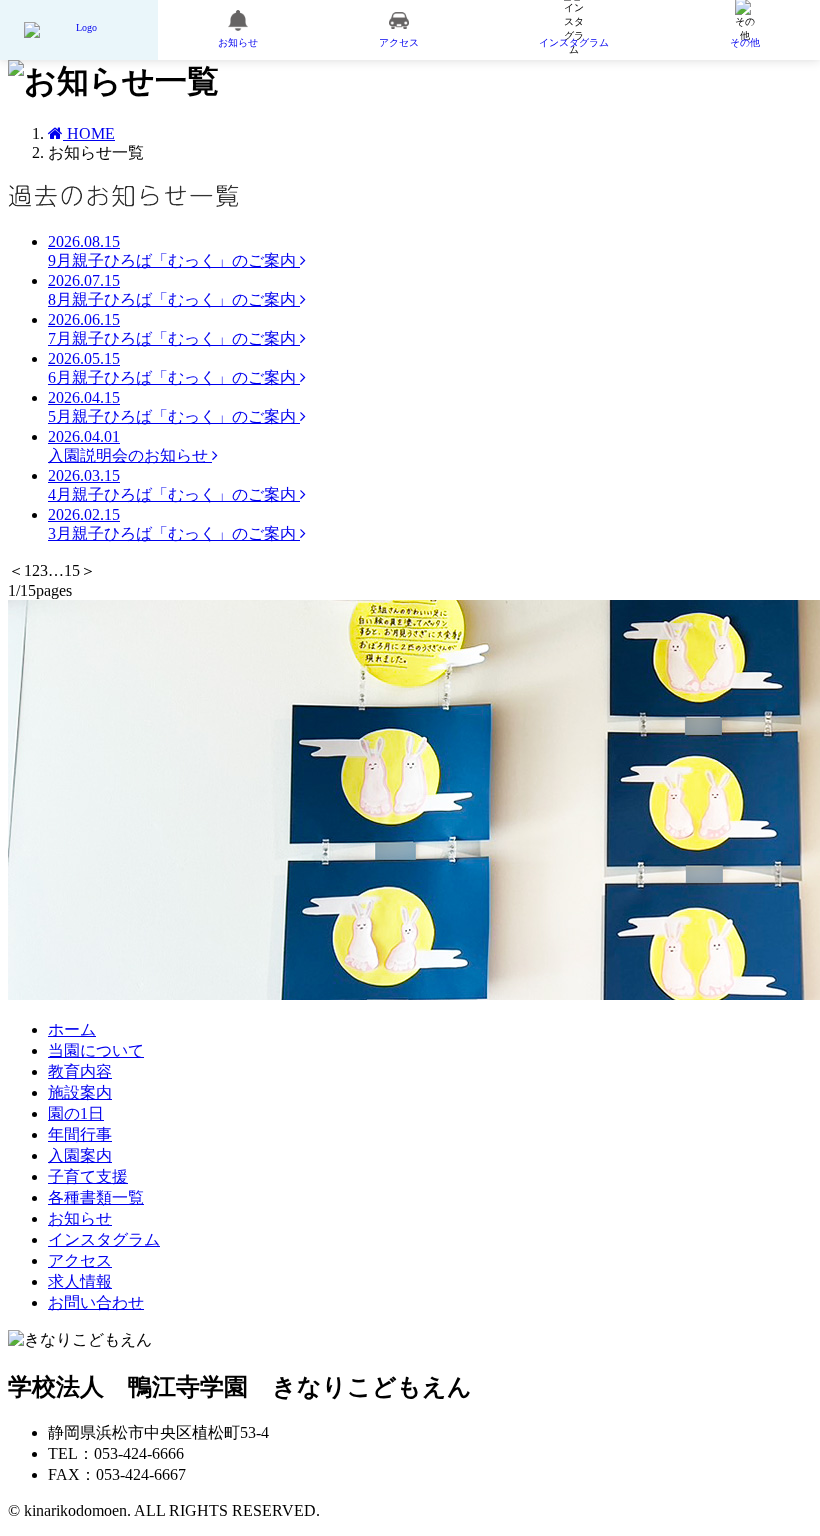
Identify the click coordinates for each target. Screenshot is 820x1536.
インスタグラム (104, 1239)
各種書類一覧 (96, 1197)
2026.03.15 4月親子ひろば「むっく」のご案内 (174, 485)
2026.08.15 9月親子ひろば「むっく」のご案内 (174, 251)
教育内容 (80, 1071)
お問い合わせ (96, 1302)
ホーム (72, 1029)
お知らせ (80, 1218)
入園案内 (80, 1155)
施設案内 (80, 1092)
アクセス (80, 1260)
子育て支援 (88, 1176)
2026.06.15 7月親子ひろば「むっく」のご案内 (174, 329)
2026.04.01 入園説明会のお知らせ (130, 446)
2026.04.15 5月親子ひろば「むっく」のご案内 (174, 407)
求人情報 (80, 1281)
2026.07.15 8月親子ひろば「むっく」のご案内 (174, 290)
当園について (96, 1050)
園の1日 (76, 1113)
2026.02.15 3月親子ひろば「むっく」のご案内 (174, 524)
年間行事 (80, 1134)
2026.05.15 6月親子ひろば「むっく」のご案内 (174, 368)
